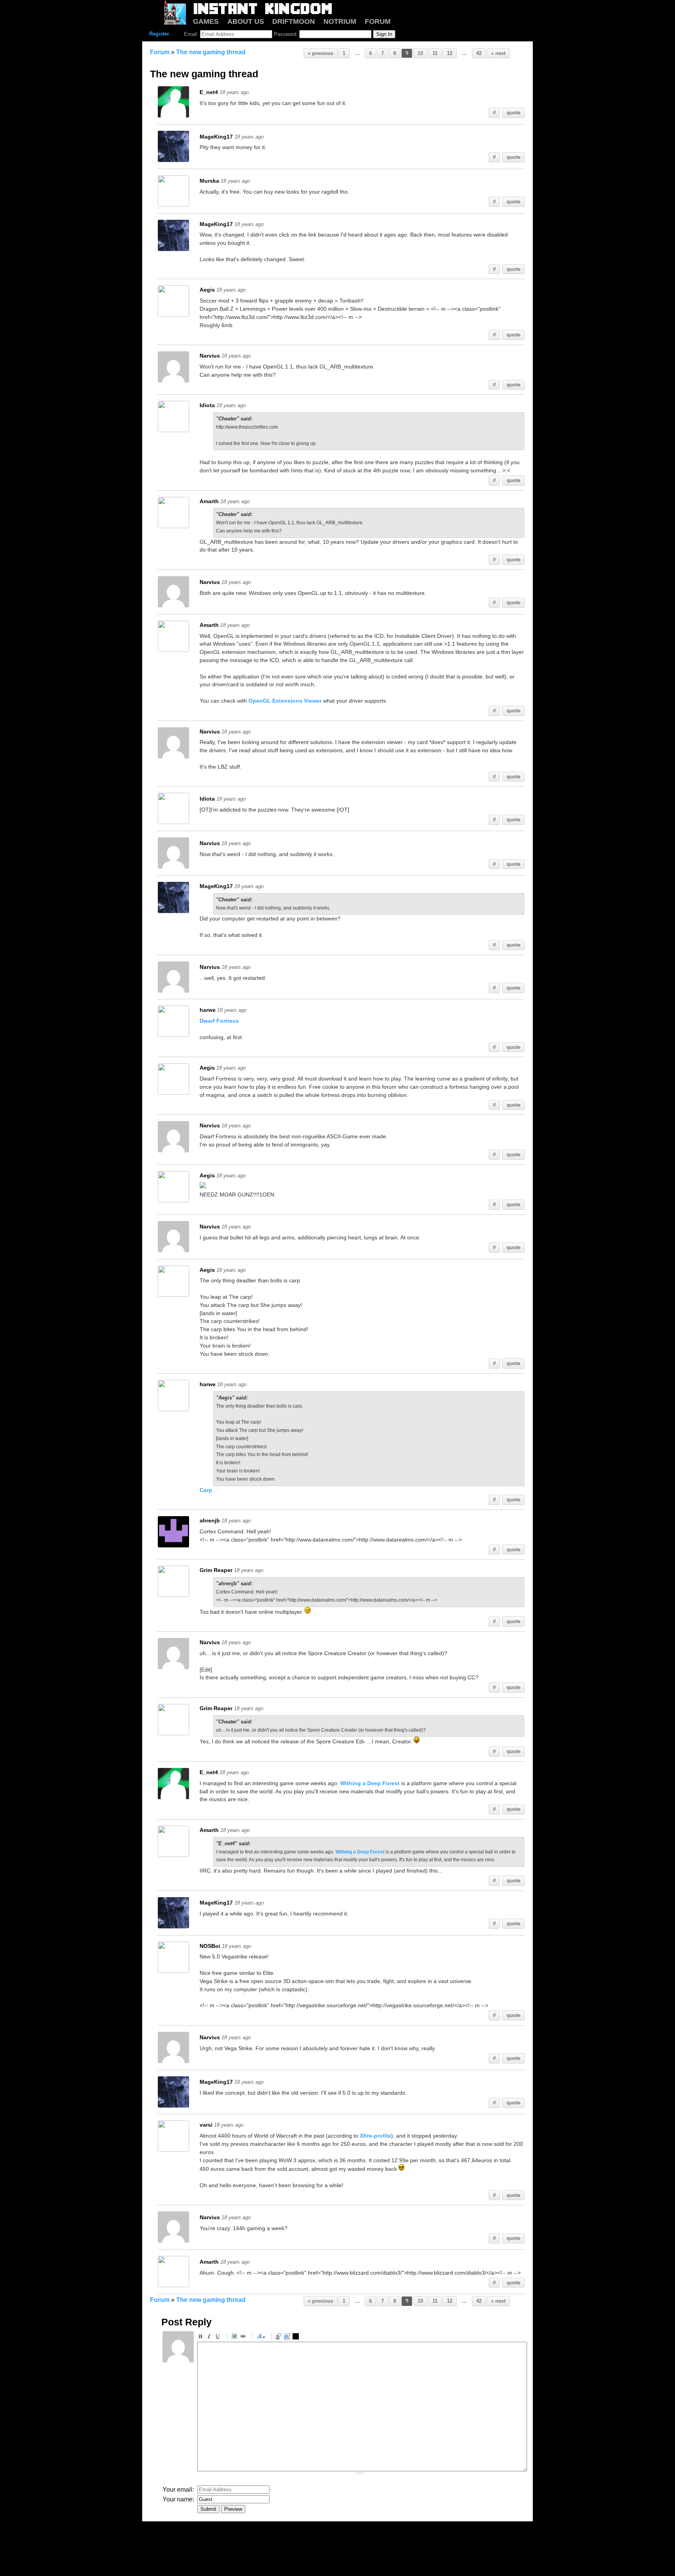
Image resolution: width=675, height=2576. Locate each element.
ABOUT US (246, 21)
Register (159, 34)
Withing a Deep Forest (370, 1783)
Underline (219, 2337)
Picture (236, 2337)
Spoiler (297, 2337)
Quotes (280, 2337)
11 (435, 53)
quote (513, 113)
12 (450, 53)
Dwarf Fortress (219, 1021)
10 (420, 53)
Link (244, 2337)
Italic (210, 2337)
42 (479, 53)
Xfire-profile (375, 2136)
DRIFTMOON (294, 21)
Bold (202, 2337)
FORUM (378, 21)
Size (261, 2337)
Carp (206, 1490)
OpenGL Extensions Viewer (285, 701)
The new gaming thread (211, 52)
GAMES (206, 21)
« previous (321, 53)
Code (288, 2337)
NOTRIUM (340, 21)
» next (498, 53)
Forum (160, 52)
